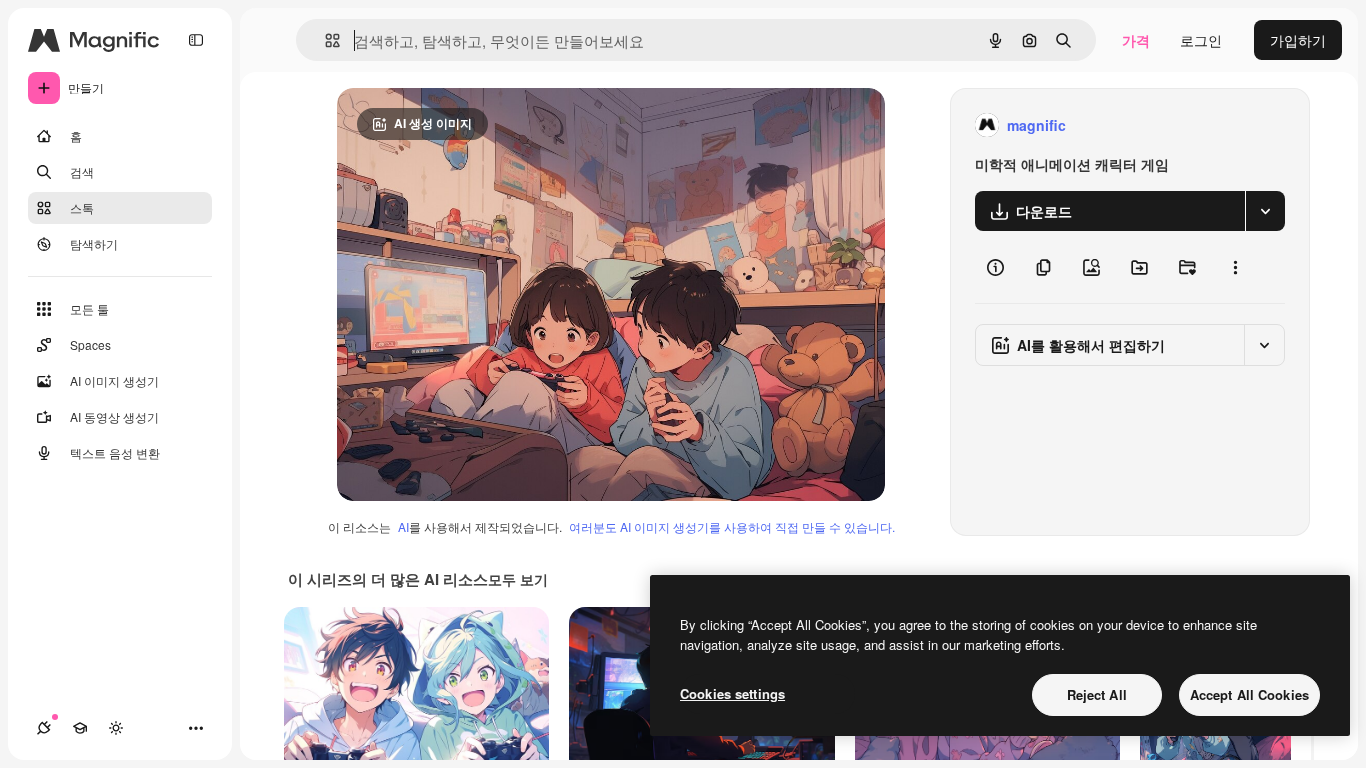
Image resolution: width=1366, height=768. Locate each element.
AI (403, 526)
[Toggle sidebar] (196, 40)
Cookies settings (732, 693)
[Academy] (80, 728)
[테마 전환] (116, 728)
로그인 (1201, 40)
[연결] (44, 728)
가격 (1136, 40)
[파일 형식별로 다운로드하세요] (1265, 211)
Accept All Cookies (1249, 694)
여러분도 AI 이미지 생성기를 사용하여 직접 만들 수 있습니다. (732, 526)
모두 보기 (518, 579)
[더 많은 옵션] (1235, 267)
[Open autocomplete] (324, 40)
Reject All (1097, 694)
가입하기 (1298, 40)
